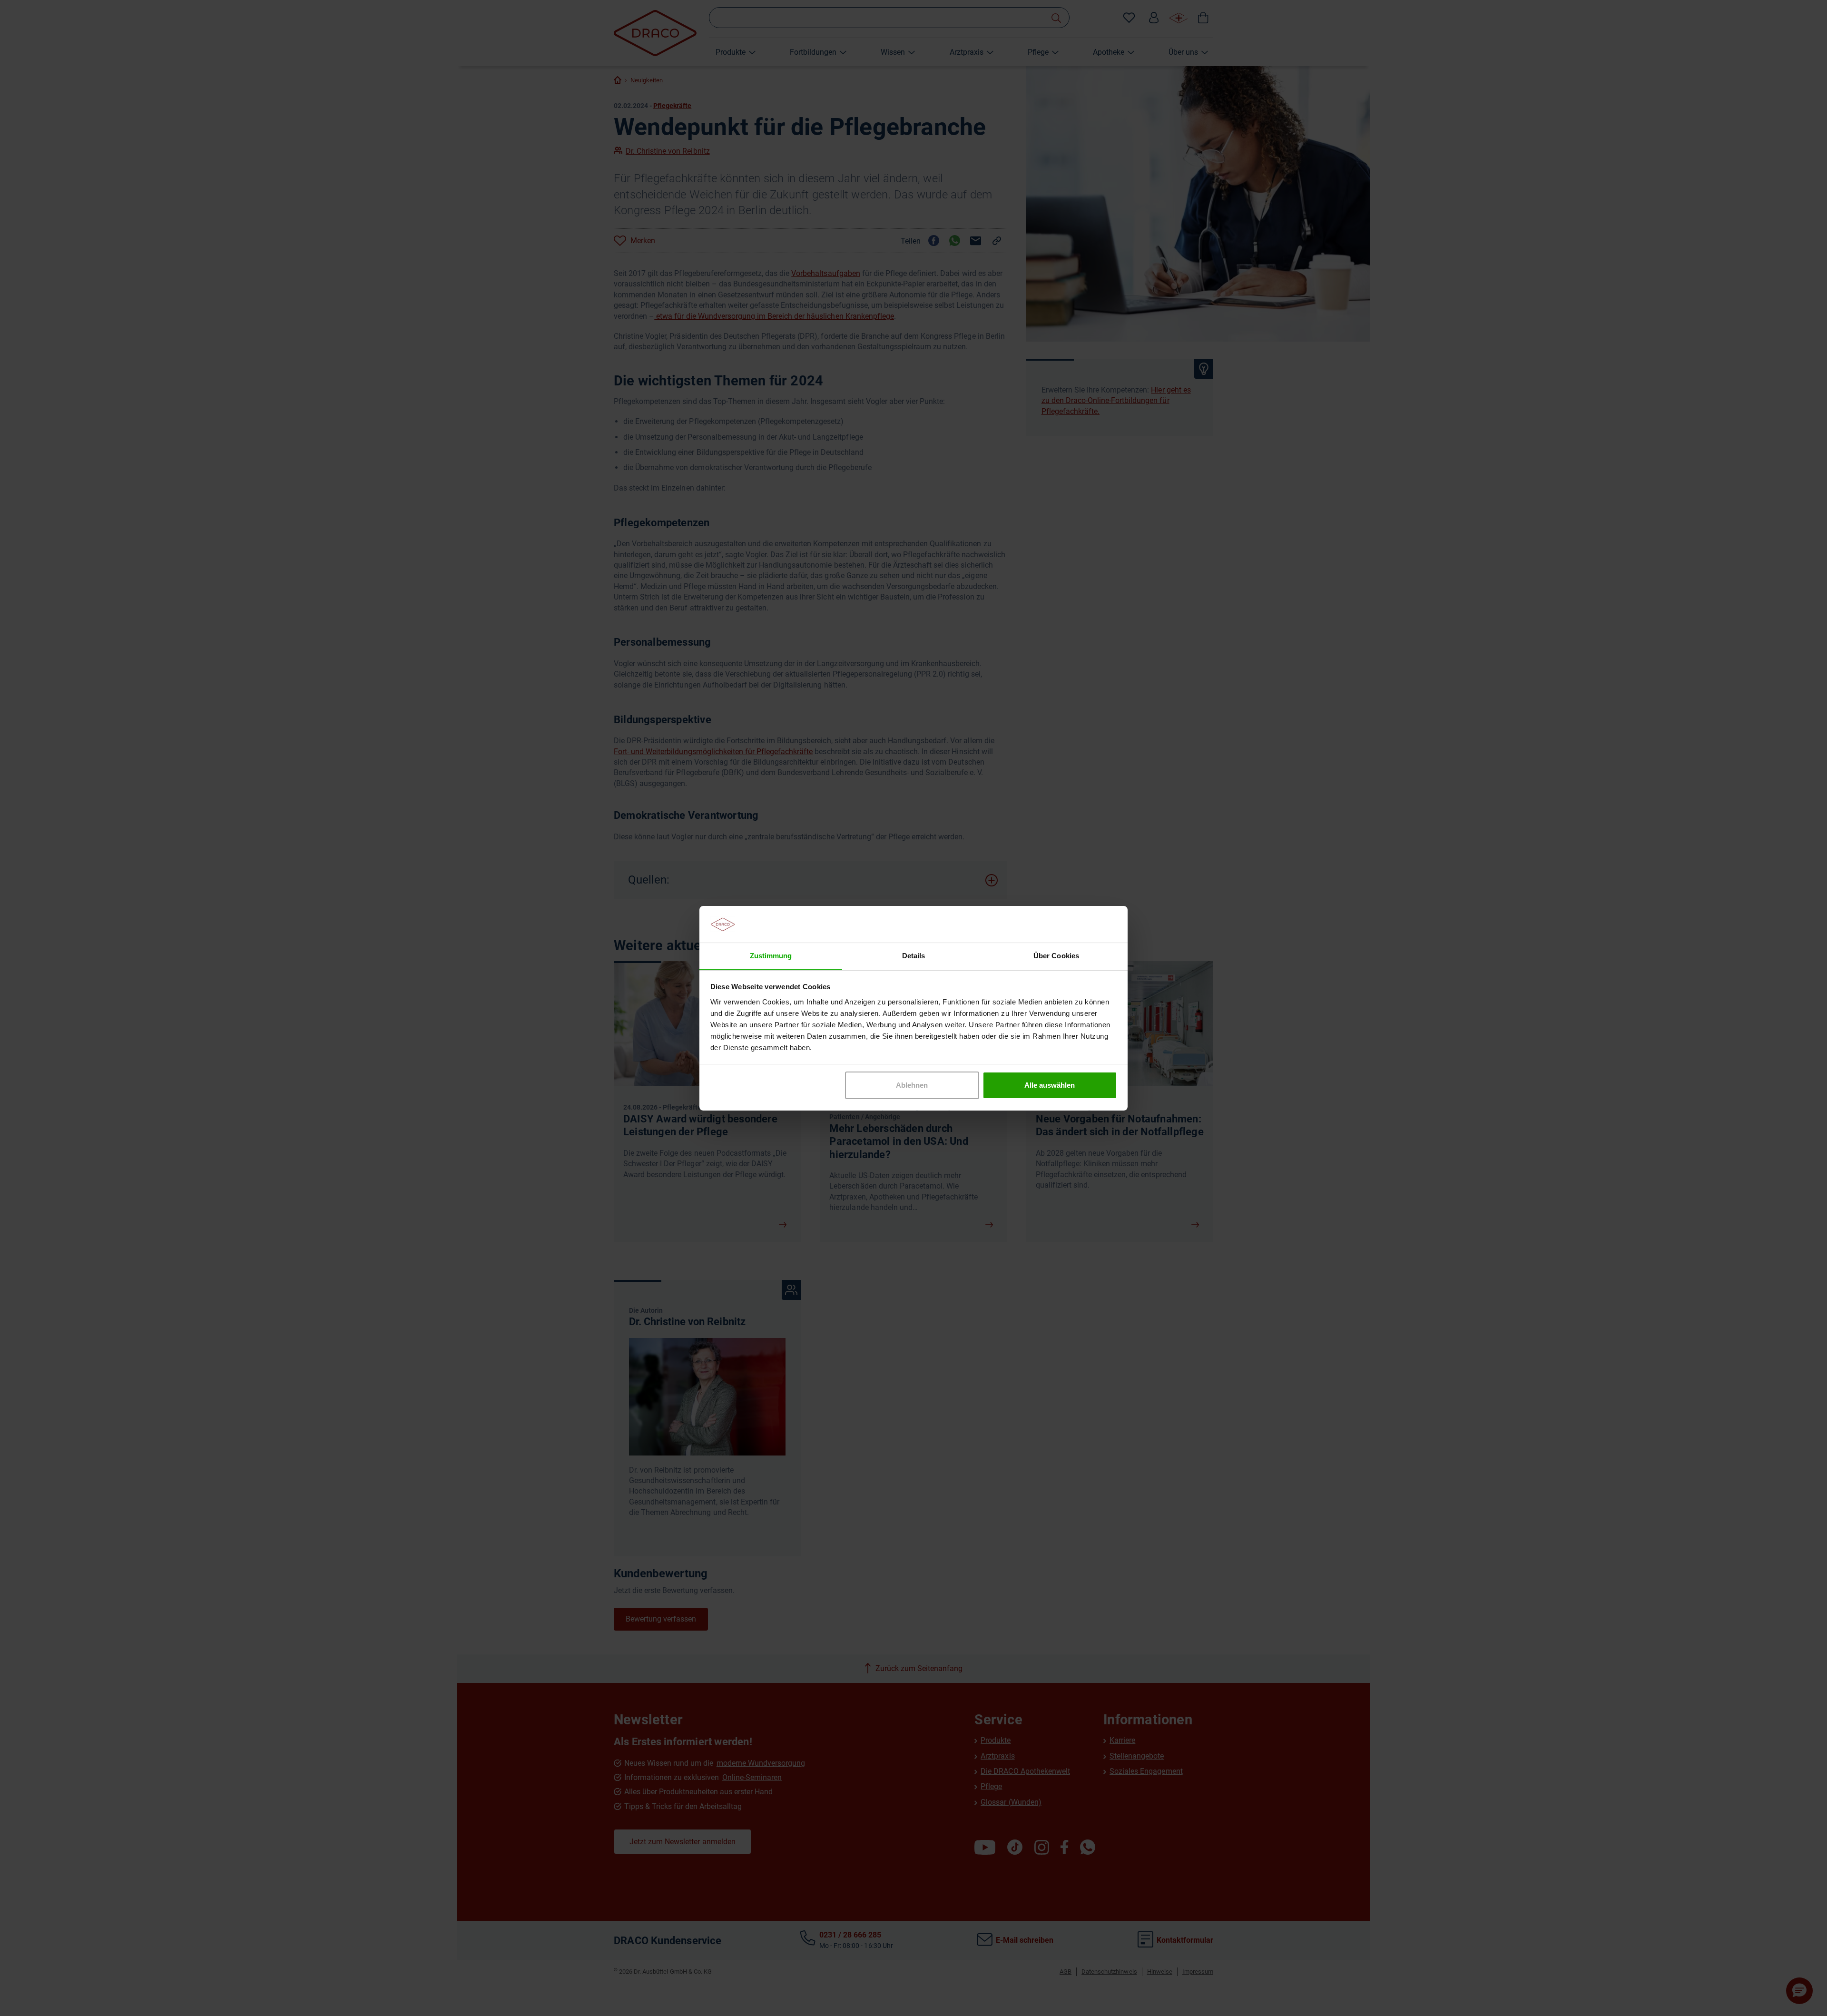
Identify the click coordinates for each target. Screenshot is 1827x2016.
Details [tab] (913, 955)
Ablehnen (912, 1085)
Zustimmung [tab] (771, 955)
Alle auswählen (1050, 1085)
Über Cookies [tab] (1056, 955)
